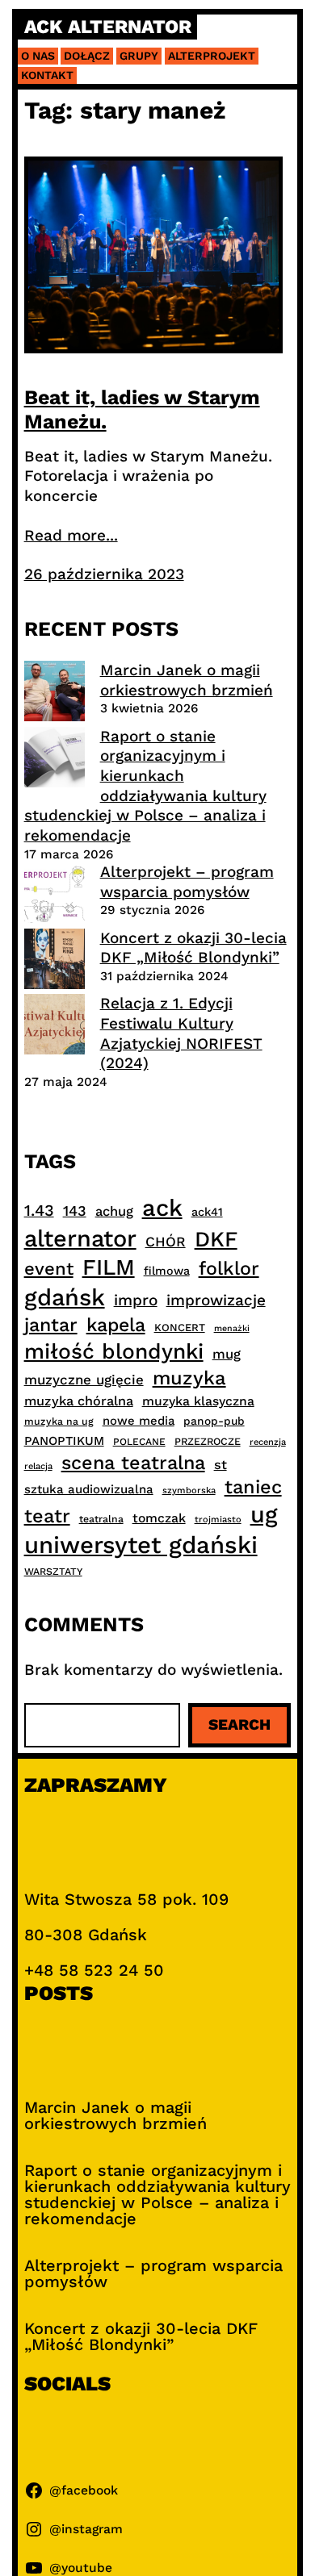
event (49, 1268)
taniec (253, 1487)
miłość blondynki (114, 1351)
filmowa (167, 1271)
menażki (232, 1328)
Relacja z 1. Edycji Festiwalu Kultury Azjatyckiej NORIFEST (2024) (181, 1033)
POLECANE (139, 1442)
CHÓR (166, 1242)
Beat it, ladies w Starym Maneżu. (142, 409)
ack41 (207, 1212)
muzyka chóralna (79, 1401)
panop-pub (214, 1421)
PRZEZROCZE (208, 1441)
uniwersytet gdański (141, 1545)
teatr (47, 1516)
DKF (216, 1239)
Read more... (71, 535)
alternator (80, 1238)
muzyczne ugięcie (84, 1380)
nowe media (139, 1421)
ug (264, 1514)
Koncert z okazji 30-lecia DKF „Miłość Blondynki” (193, 948)
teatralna (101, 1519)
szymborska (189, 1490)
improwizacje (216, 1300)
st (220, 1465)
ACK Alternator (108, 27)
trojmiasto (218, 1520)
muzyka (189, 1378)
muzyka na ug (59, 1422)
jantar (51, 1325)
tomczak (159, 1518)
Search (239, 1724)
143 (75, 1211)
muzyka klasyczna (198, 1401)
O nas (38, 56)
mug (227, 1354)
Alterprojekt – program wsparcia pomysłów (187, 882)
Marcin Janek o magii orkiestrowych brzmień (187, 680)
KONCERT (180, 1328)
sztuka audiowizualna (89, 1489)
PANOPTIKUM (64, 1441)
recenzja (268, 1442)
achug (114, 1211)
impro (136, 1300)
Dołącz (87, 56)
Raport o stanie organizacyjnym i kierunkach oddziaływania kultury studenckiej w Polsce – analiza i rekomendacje (145, 786)
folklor (229, 1268)
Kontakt (47, 75)
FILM (109, 1267)
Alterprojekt (212, 56)
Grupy (139, 56)
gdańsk (65, 1297)
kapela (116, 1325)
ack (162, 1208)
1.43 (39, 1211)
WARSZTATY (53, 1572)
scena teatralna (133, 1463)
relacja (38, 1466)
